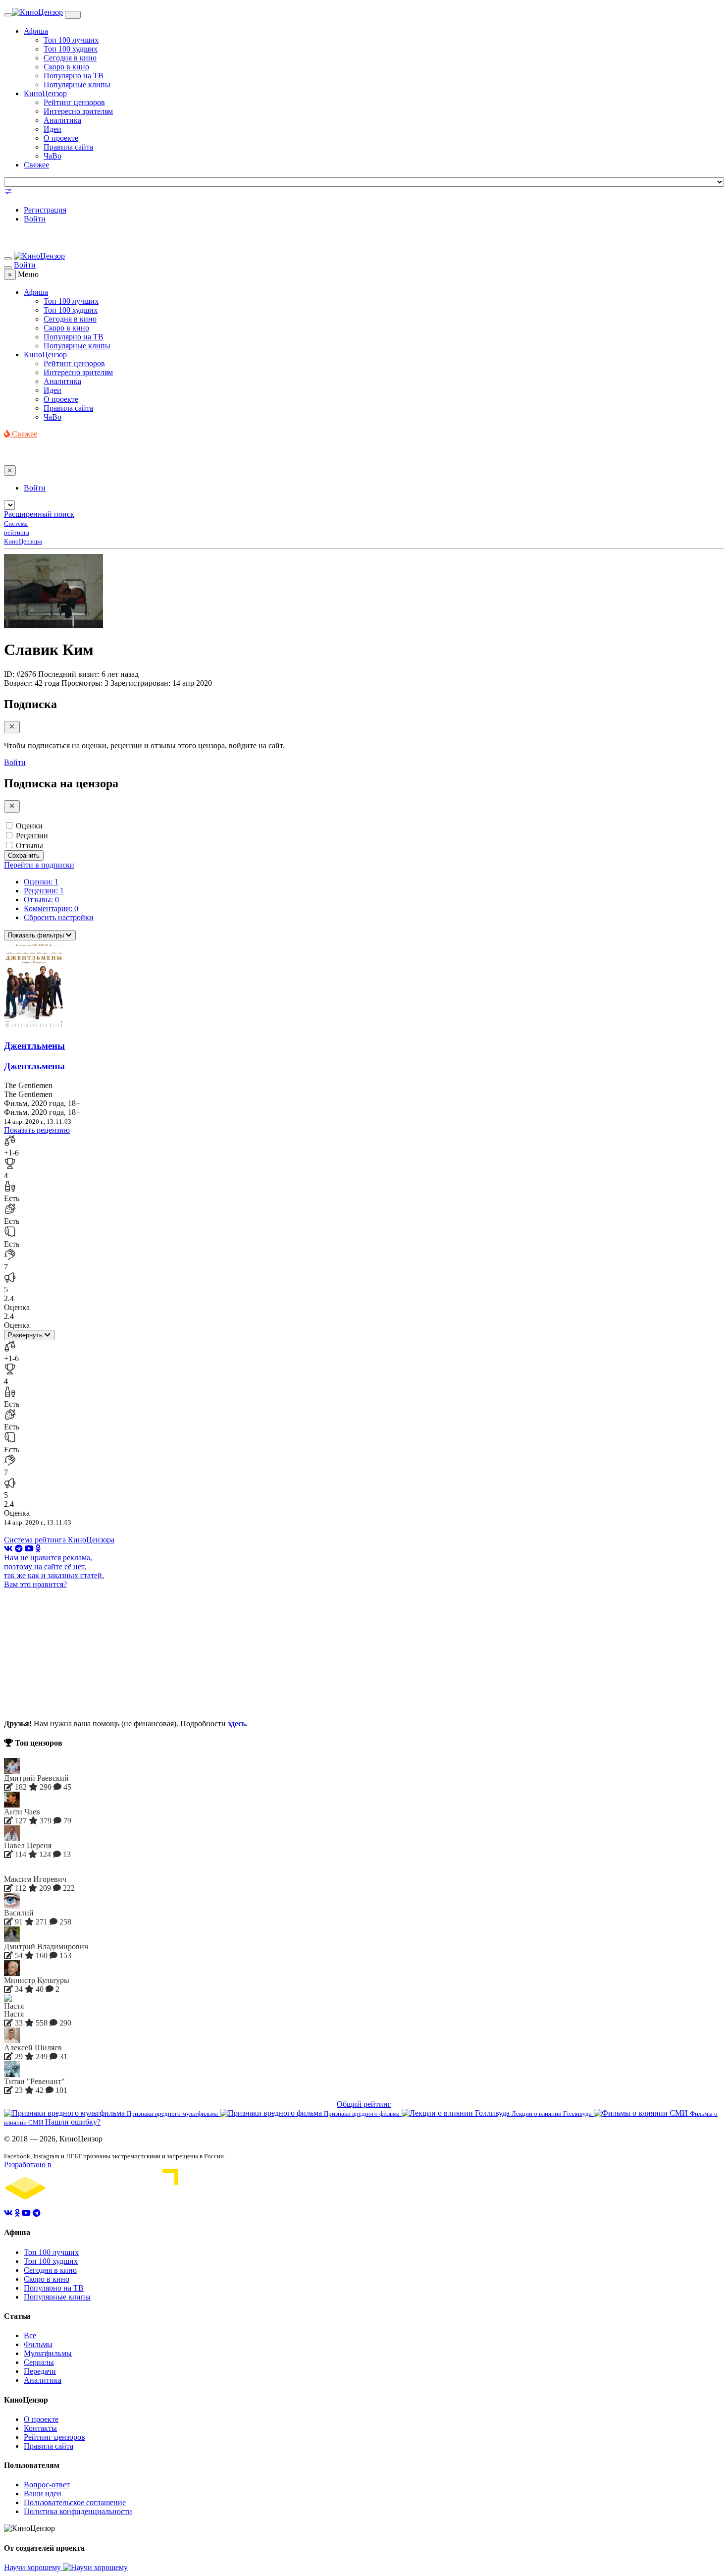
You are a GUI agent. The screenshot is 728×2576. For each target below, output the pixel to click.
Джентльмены (34, 1046)
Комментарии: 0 (51, 908)
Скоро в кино (66, 67)
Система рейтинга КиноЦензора (59, 1540)
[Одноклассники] (38, 1549)
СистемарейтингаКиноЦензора (23, 532)
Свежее (36, 165)
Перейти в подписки (39, 865)
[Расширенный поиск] (8, 193)
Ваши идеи (43, 2494)
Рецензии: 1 (44, 891)
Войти (35, 219)
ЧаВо (52, 156)
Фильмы (38, 2344)
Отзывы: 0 (41, 900)
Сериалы (39, 2362)
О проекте (61, 138)
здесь (237, 1724)
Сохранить (24, 855)
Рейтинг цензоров (74, 102)
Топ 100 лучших (71, 40)
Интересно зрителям (78, 111)
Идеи (52, 129)
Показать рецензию (37, 1130)
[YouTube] (29, 1549)
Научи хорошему (33, 2567)
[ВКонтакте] (8, 1549)
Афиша (36, 31)
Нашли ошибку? (73, 2122)
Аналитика (62, 120)
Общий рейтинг (364, 2104)
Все (30, 2335)
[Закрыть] (12, 727)
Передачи (40, 2371)
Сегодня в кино (70, 58)
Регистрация (45, 210)
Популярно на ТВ (74, 76)
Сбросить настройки (59, 917)
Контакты (40, 2428)
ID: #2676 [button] (20, 674)
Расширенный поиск (39, 514)
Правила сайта (68, 147)
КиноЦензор (45, 93)
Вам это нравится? (35, 1584)
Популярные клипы (77, 84)
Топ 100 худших (71, 49)
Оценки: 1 (41, 882)
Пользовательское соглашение (75, 2502)
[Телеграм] (19, 1549)
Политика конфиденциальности (78, 2511)
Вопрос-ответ (47, 2485)
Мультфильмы (48, 2353)
